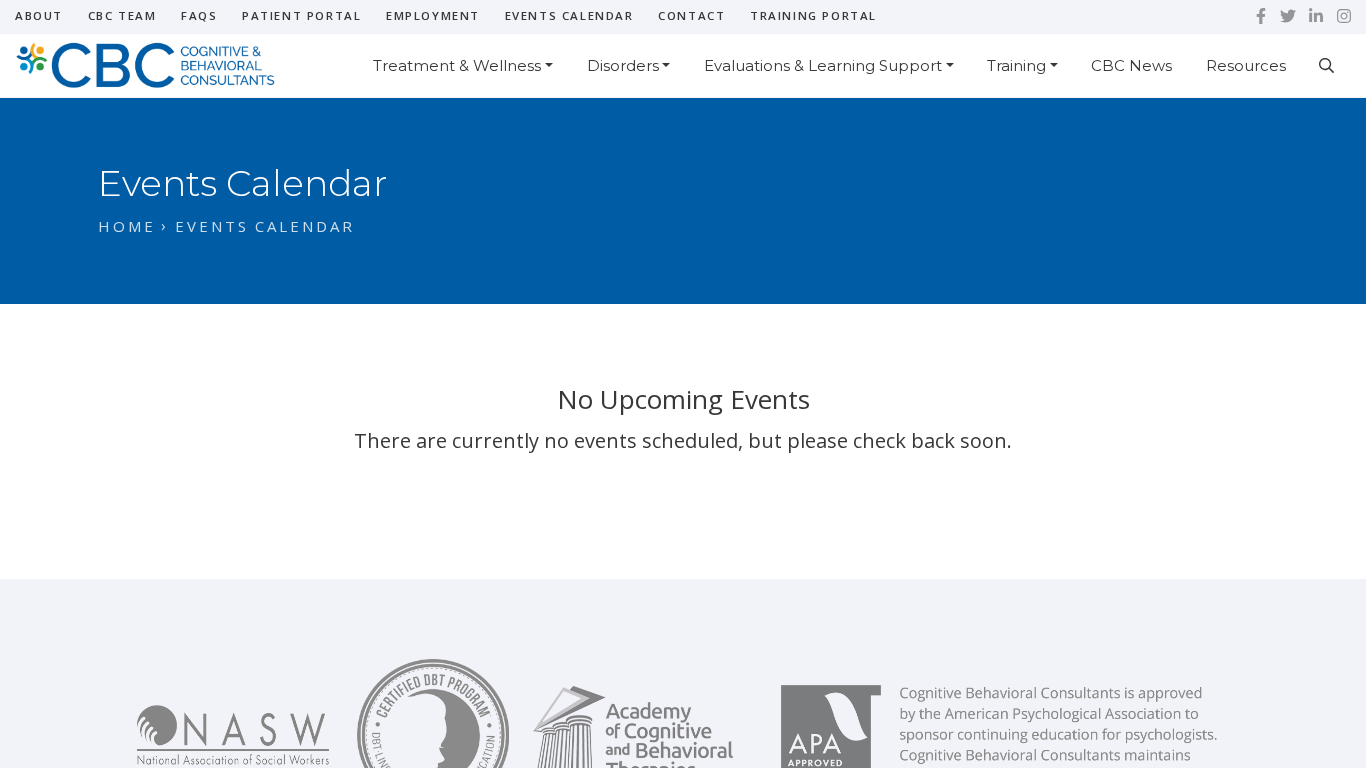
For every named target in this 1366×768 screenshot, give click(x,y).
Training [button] (1016, 65)
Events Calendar (569, 15)
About (39, 15)
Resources (1246, 65)
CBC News (1131, 65)
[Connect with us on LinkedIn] (1316, 16)
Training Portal (813, 15)
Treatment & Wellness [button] (457, 65)
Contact (691, 15)
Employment (433, 15)
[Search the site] (1327, 65)
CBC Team (122, 15)
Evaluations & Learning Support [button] (823, 65)
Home (127, 226)
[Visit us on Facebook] (1261, 16)
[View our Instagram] (1344, 16)
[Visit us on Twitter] (1288, 16)
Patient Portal (301, 15)
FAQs (199, 15)
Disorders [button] (623, 65)
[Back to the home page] (155, 63)
